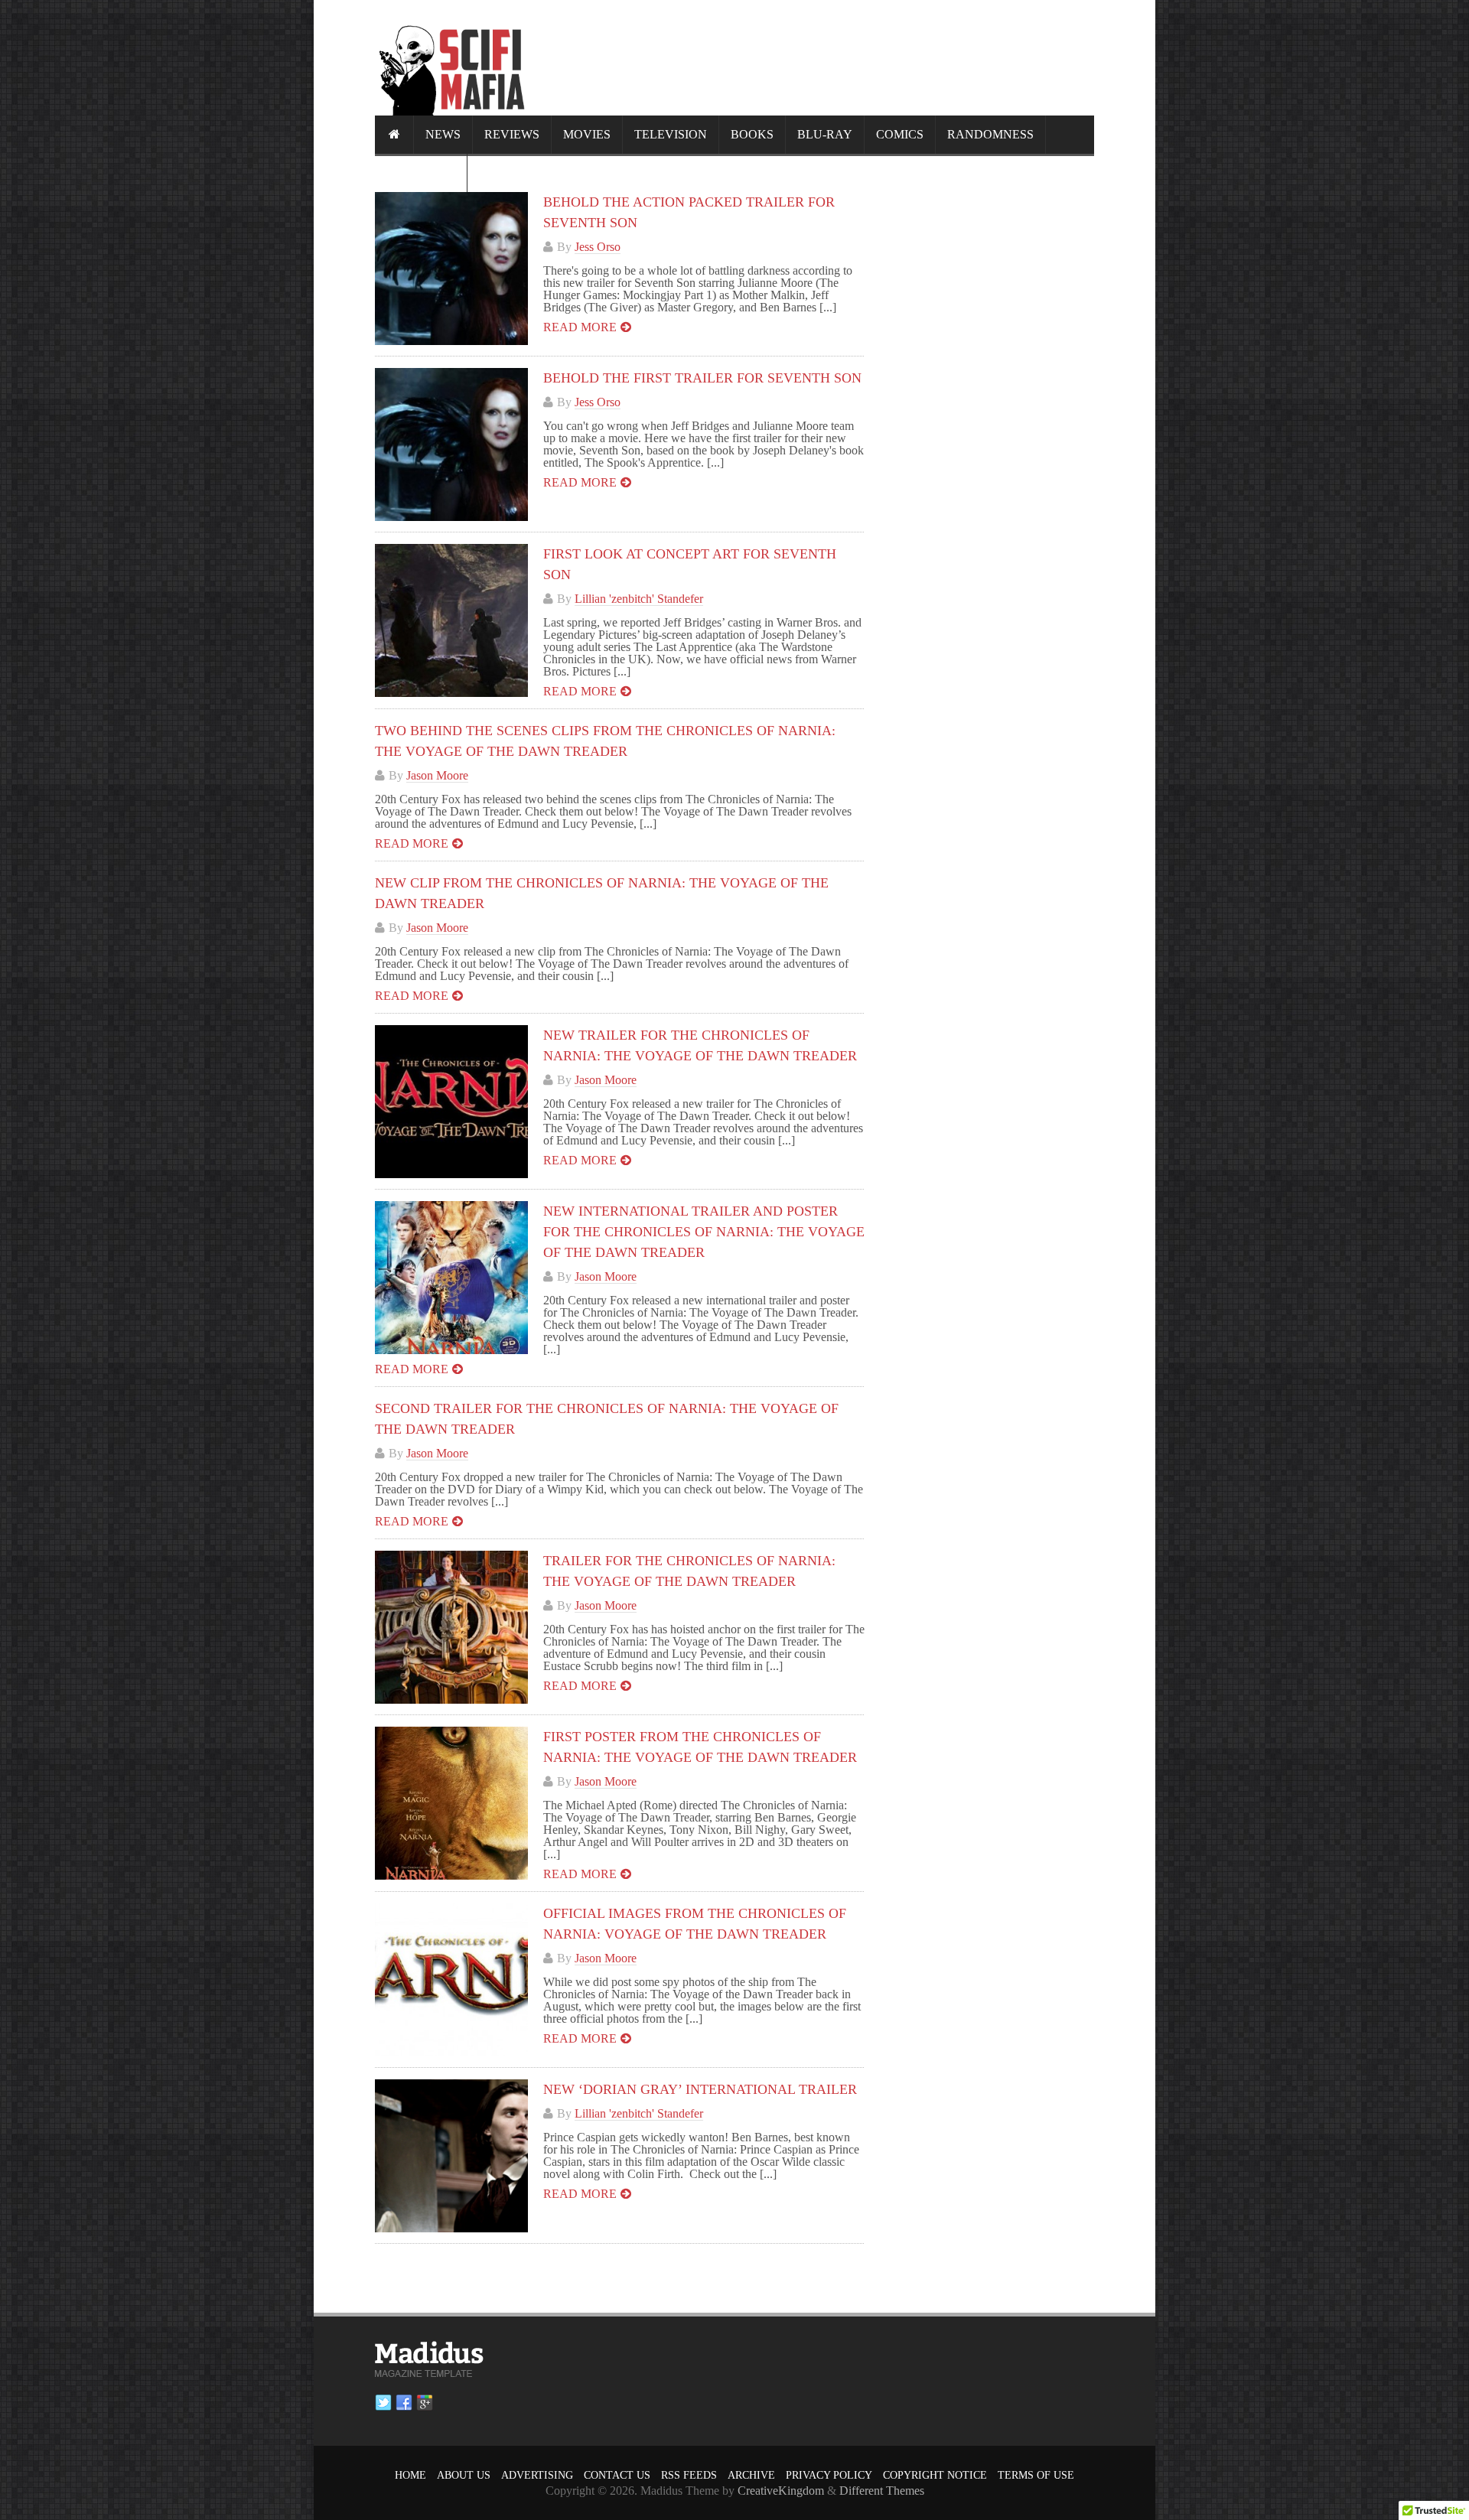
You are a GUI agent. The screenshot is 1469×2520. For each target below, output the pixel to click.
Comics (900, 134)
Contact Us (617, 2475)
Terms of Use (1036, 2475)
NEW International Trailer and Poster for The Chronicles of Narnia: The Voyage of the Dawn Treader (704, 1232)
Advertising (537, 2475)
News (443, 134)
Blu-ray (825, 134)
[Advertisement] (816, 57)
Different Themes (882, 2491)
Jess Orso (598, 247)
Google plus (425, 2403)
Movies (587, 134)
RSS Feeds (689, 2475)
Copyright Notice (935, 2475)
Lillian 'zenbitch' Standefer (639, 599)
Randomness (990, 134)
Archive (751, 2475)
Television (671, 134)
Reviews (512, 134)
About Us (464, 2475)
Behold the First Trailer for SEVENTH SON (702, 378)
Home (410, 2475)
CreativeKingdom (781, 2491)
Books (752, 134)
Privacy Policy (829, 2475)
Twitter (383, 2403)
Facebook (404, 2403)
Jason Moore (437, 775)
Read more (580, 327)
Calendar (421, 173)
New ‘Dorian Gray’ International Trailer (700, 2089)
